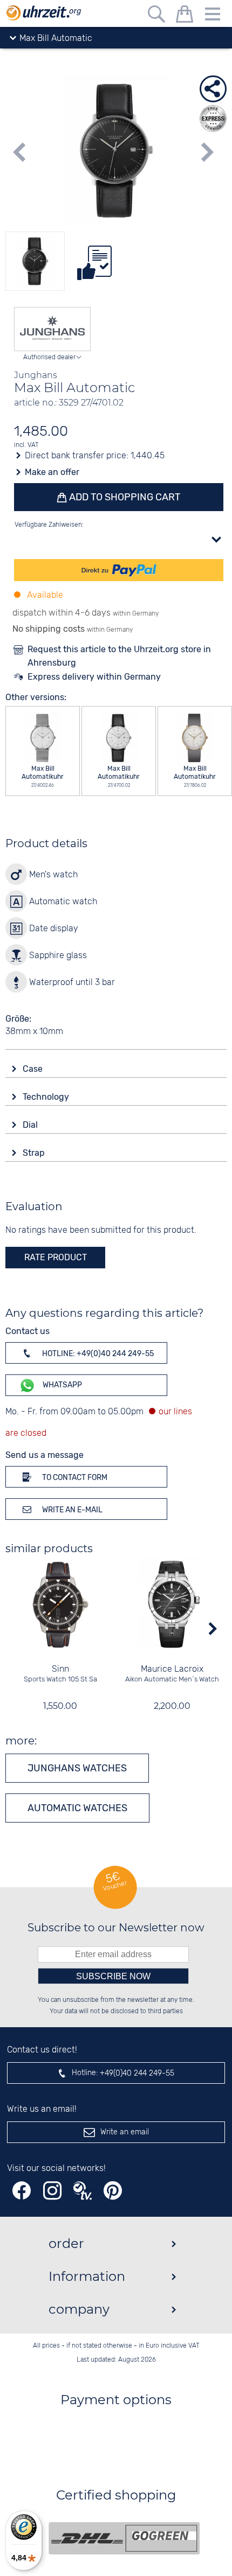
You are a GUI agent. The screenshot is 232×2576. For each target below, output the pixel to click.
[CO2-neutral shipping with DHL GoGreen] (124, 2538)
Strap (35, 1153)
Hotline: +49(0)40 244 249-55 (97, 1354)
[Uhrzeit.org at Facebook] (22, 2191)
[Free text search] (156, 16)
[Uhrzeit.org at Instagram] (52, 2191)
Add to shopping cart (124, 497)
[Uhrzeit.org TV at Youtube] (83, 2191)
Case (34, 1069)
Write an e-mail (71, 1510)
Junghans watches (77, 1768)
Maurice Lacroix (172, 1669)
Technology (47, 1097)
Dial (31, 1125)
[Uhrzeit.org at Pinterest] (113, 2191)
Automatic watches (77, 1808)
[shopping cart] (185, 16)
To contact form (74, 1478)
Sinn (60, 1669)
